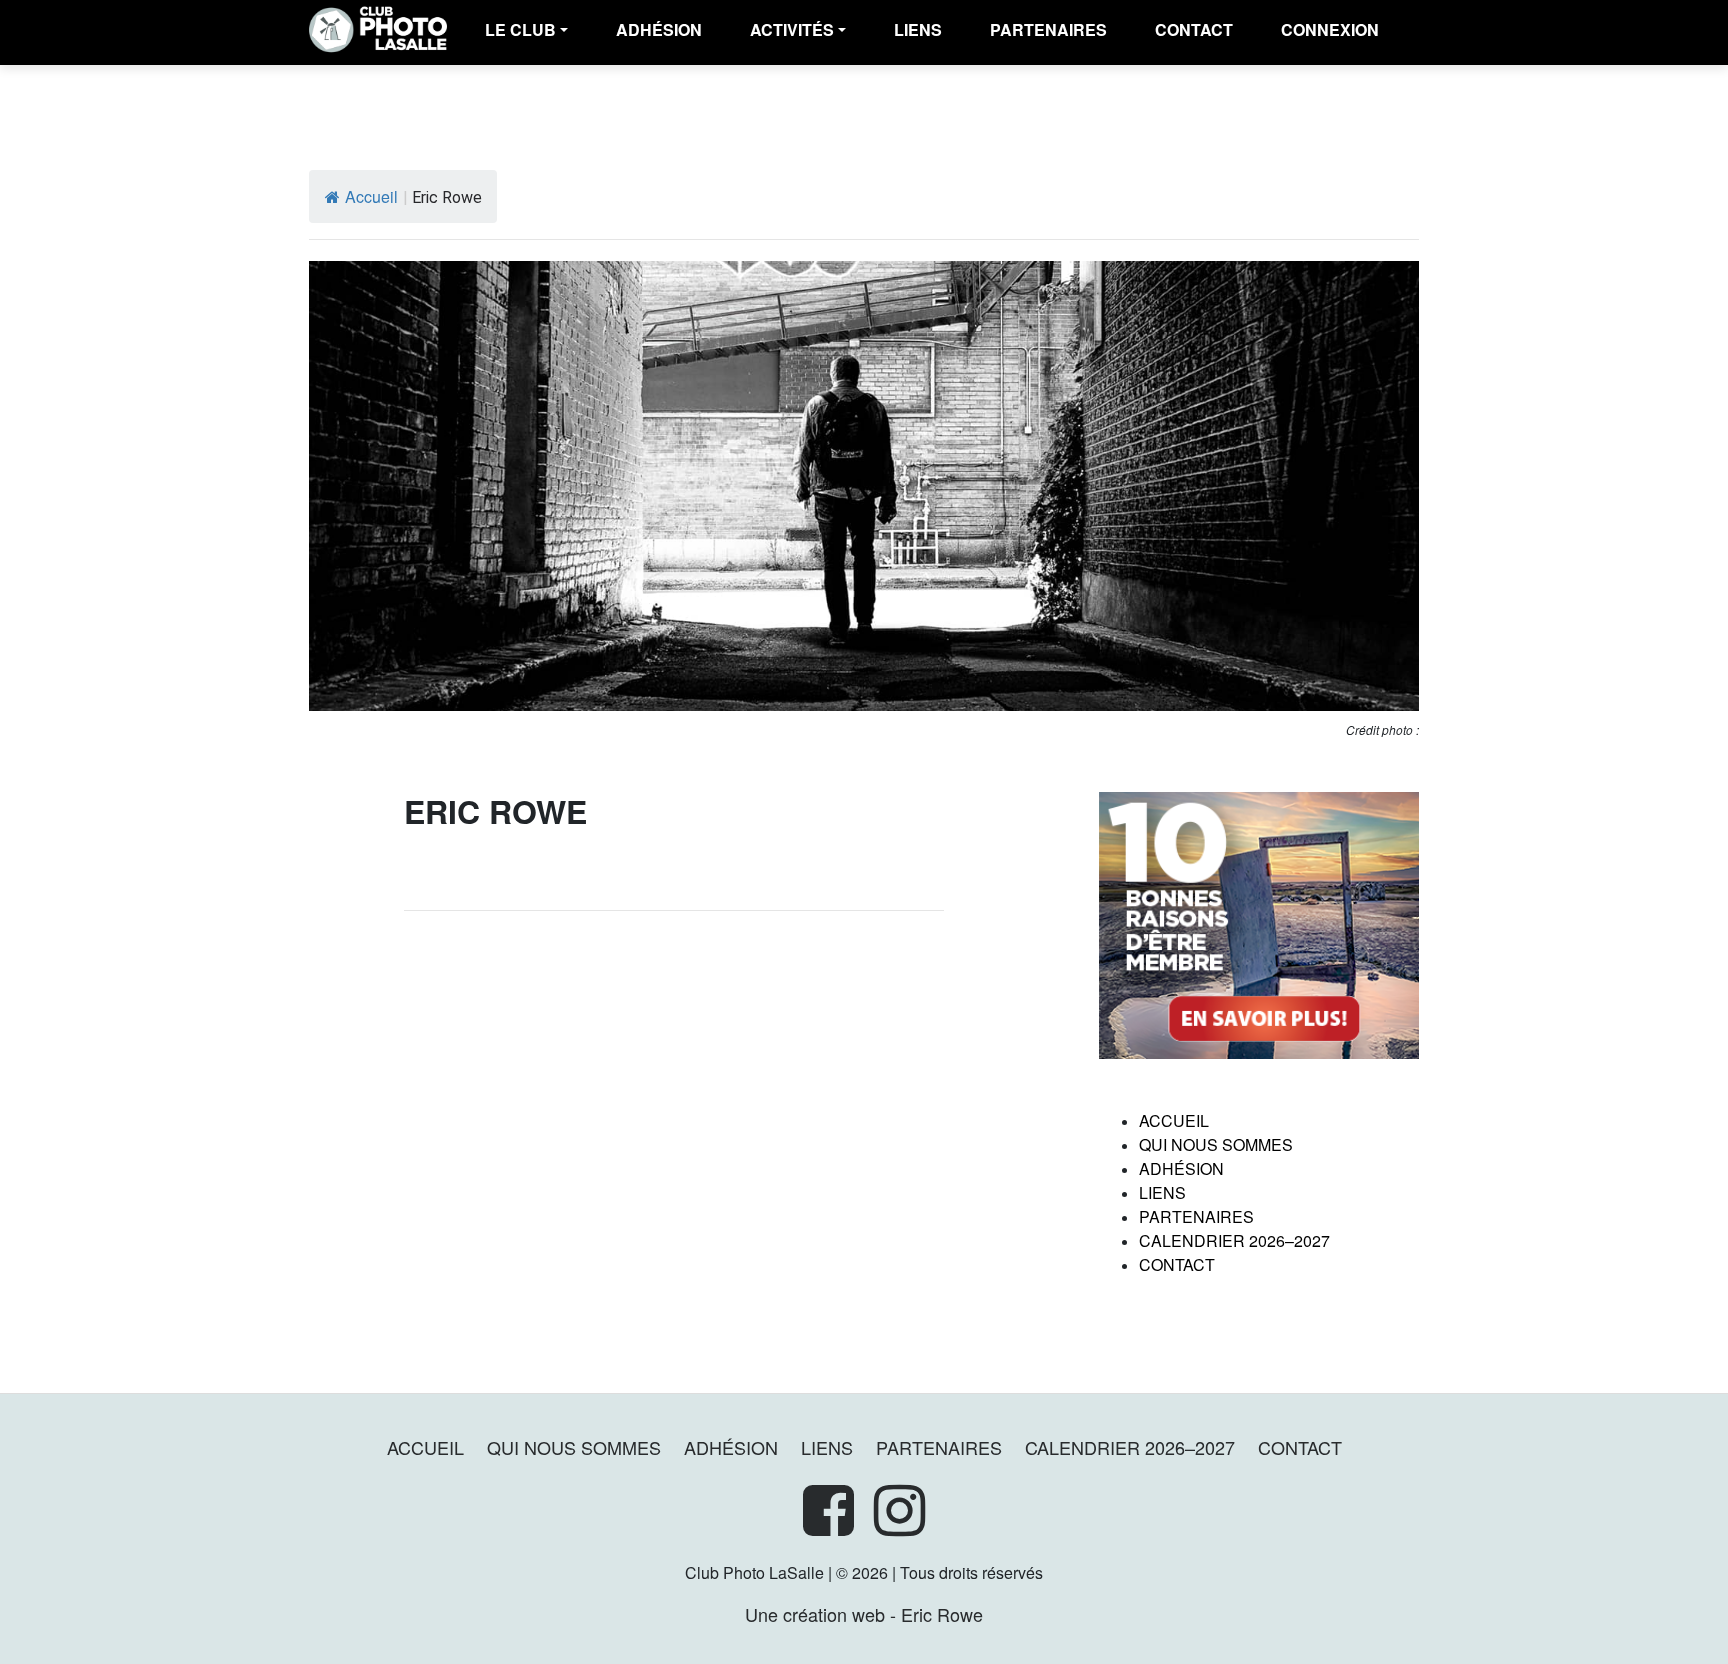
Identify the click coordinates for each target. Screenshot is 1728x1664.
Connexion (1330, 29)
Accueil (371, 196)
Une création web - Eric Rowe (864, 1614)
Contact (1194, 29)
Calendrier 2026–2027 (1234, 1240)
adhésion (659, 29)
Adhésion (1181, 1168)
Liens (918, 29)
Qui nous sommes (1216, 1144)
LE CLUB (520, 29)
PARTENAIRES (1048, 29)
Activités (792, 29)
